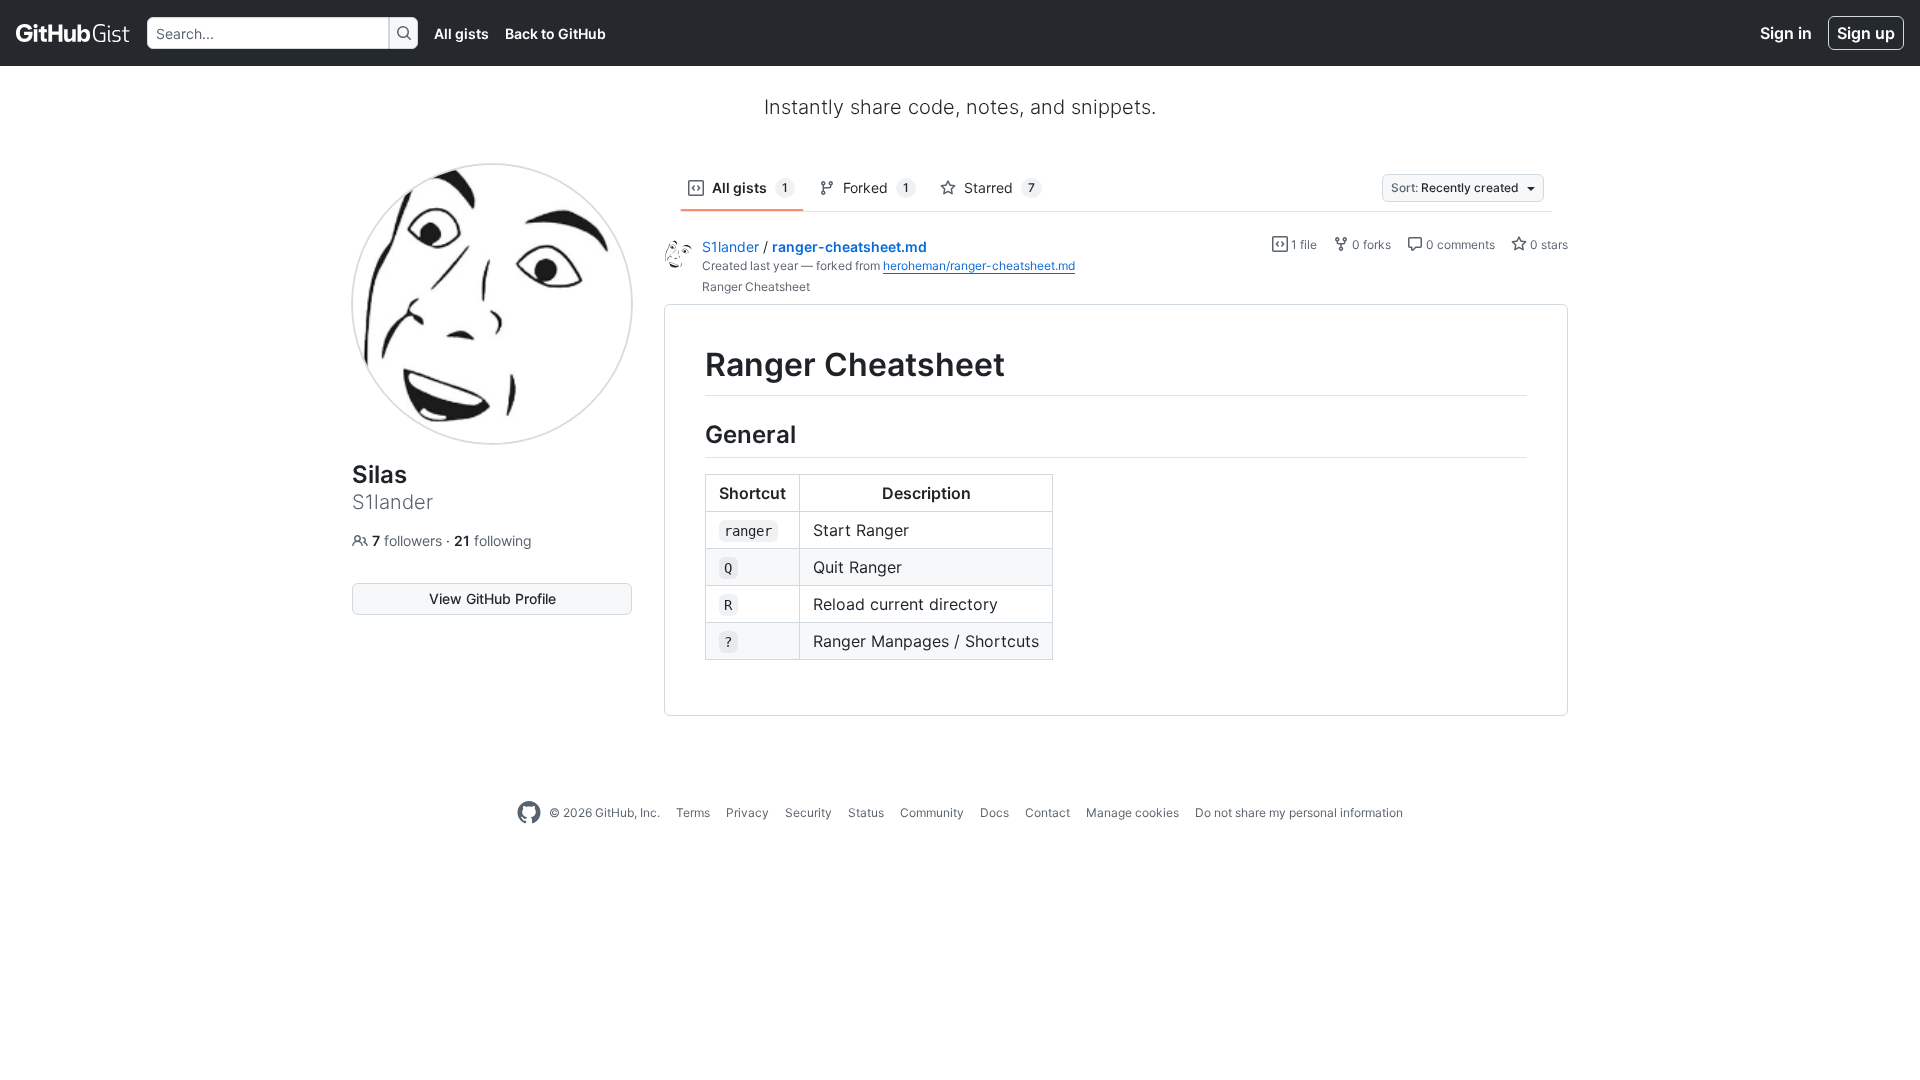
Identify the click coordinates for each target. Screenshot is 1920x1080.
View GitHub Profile (492, 598)
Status (866, 812)
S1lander (730, 246)
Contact (1047, 812)
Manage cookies (1132, 812)
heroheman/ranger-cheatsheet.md (979, 265)
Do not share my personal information (1299, 812)
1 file (1302, 244)
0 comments (1459, 244)
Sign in (1786, 33)
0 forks (1370, 244)
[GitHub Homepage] (529, 813)
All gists (461, 33)
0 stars (1547, 244)
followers (409, 540)
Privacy (747, 812)
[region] (1116, 510)
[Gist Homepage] (73, 33)
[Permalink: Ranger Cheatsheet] (691, 365)
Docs (994, 812)
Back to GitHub (555, 33)
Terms (693, 812)
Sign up (1866, 33)
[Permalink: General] (691, 434)
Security (808, 812)
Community (932, 812)
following (493, 540)
